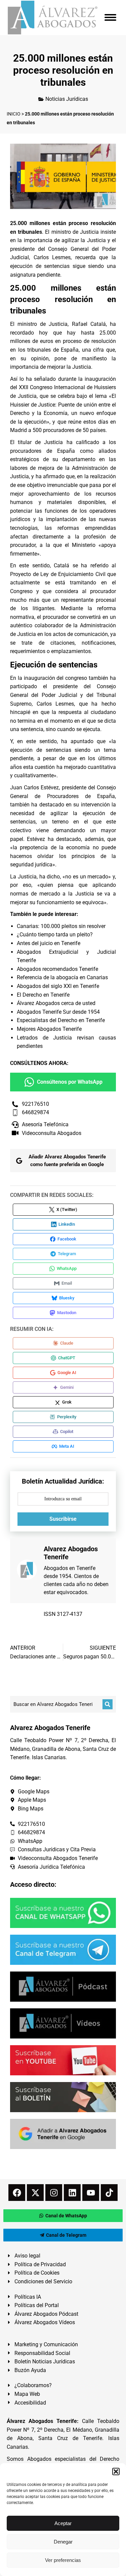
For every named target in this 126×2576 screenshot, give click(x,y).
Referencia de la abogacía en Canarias (62, 977)
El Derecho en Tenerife (43, 995)
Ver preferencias (63, 2560)
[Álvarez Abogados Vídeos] (63, 2023)
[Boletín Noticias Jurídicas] (63, 2097)
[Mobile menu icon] (110, 17)
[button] (116, 2472)
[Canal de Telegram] (63, 1950)
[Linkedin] (72, 2193)
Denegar (63, 2542)
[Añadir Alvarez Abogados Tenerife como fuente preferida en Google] (63, 2134)
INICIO (14, 114)
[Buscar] (108, 1704)
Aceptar (63, 2523)
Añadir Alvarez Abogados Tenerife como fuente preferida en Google (67, 1161)
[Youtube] (91, 2193)
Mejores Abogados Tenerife (49, 1029)
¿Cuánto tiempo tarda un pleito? (55, 935)
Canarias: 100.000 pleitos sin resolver (61, 926)
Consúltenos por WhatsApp (70, 1082)
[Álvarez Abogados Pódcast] (63, 1987)
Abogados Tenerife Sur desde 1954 (58, 1012)
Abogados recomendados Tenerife (57, 969)
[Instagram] (54, 2193)
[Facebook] (17, 2193)
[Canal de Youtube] (63, 2060)
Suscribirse (63, 1519)
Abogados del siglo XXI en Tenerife (58, 986)
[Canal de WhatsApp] (63, 1913)
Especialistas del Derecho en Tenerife (61, 1020)
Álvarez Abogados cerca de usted (56, 1003)
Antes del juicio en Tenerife (49, 943)
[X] (35, 2193)
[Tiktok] (109, 2193)
